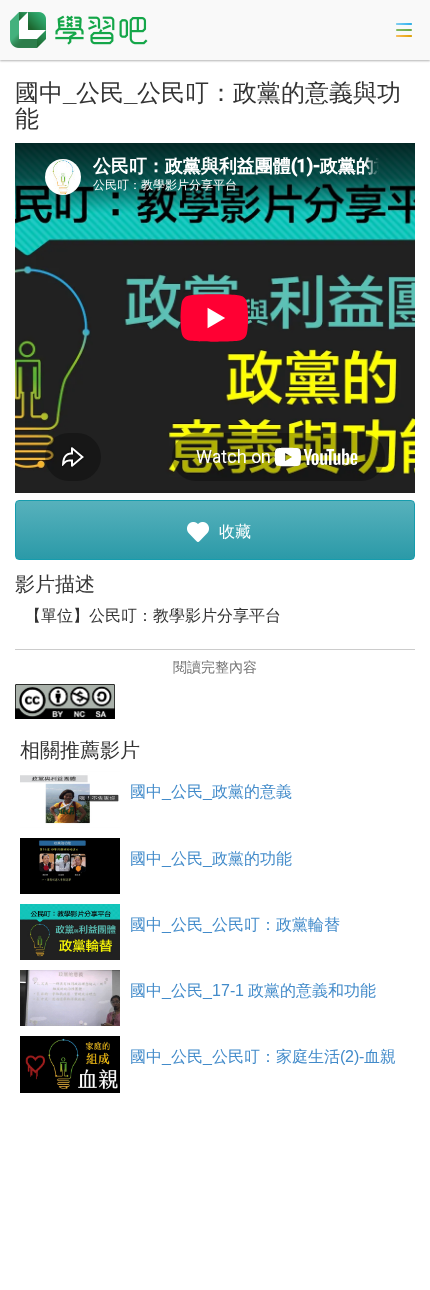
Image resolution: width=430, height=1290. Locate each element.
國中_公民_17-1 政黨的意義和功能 (253, 990)
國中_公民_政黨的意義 (211, 791)
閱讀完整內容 (215, 667)
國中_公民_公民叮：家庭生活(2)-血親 (263, 1056)
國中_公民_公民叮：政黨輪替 (235, 924)
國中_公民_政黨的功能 (211, 858)
